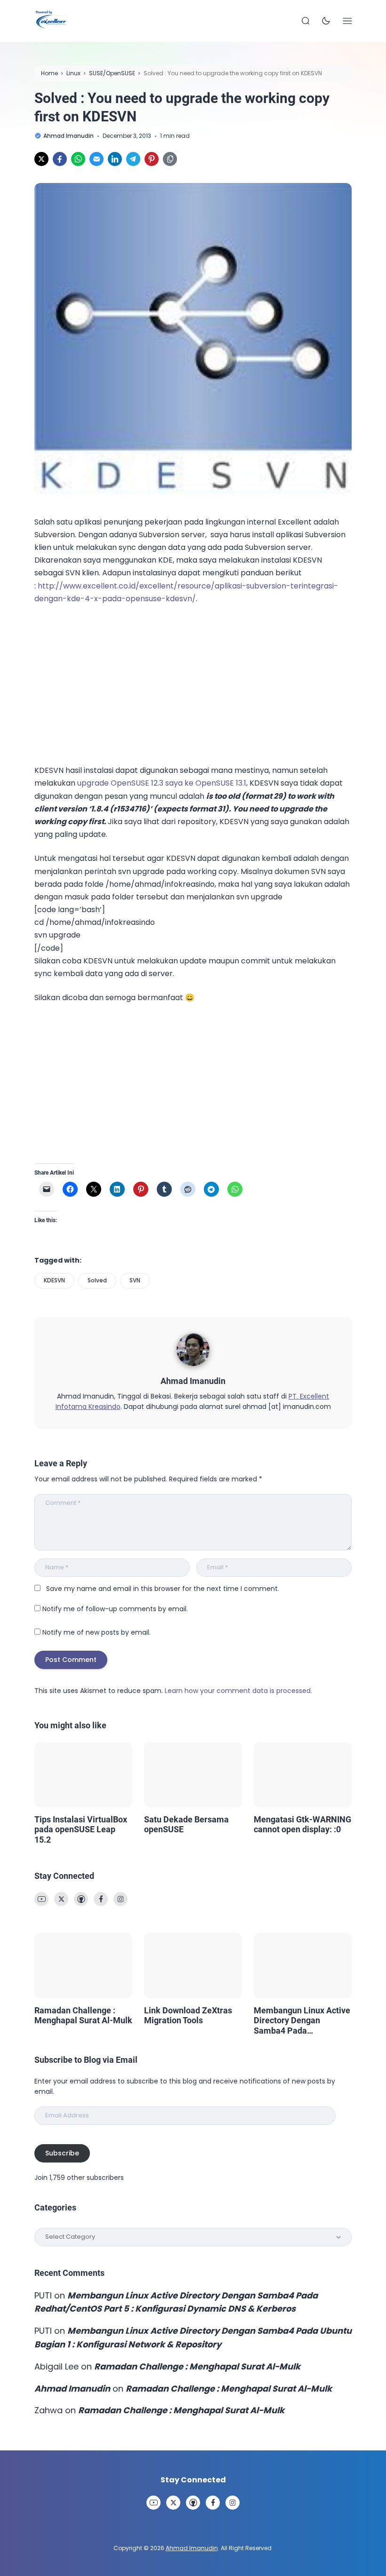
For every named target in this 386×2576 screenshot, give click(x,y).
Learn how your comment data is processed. (238, 1691)
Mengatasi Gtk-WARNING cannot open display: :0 (302, 1825)
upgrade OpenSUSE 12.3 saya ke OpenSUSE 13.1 (162, 783)
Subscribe (62, 2153)
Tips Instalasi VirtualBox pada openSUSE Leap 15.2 (81, 1829)
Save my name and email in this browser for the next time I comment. (163, 1589)
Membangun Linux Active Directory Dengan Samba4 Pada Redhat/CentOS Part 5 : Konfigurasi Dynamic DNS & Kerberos (303, 2021)
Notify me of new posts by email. (96, 1632)
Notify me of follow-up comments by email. (115, 1609)
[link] (41, 159)
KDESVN (54, 1280)
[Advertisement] (105, 683)
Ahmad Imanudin (193, 1381)
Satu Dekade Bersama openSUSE (186, 1825)
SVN (135, 1280)
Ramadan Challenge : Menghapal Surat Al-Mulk (83, 2015)
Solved (97, 1280)
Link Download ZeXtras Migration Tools (188, 2015)
